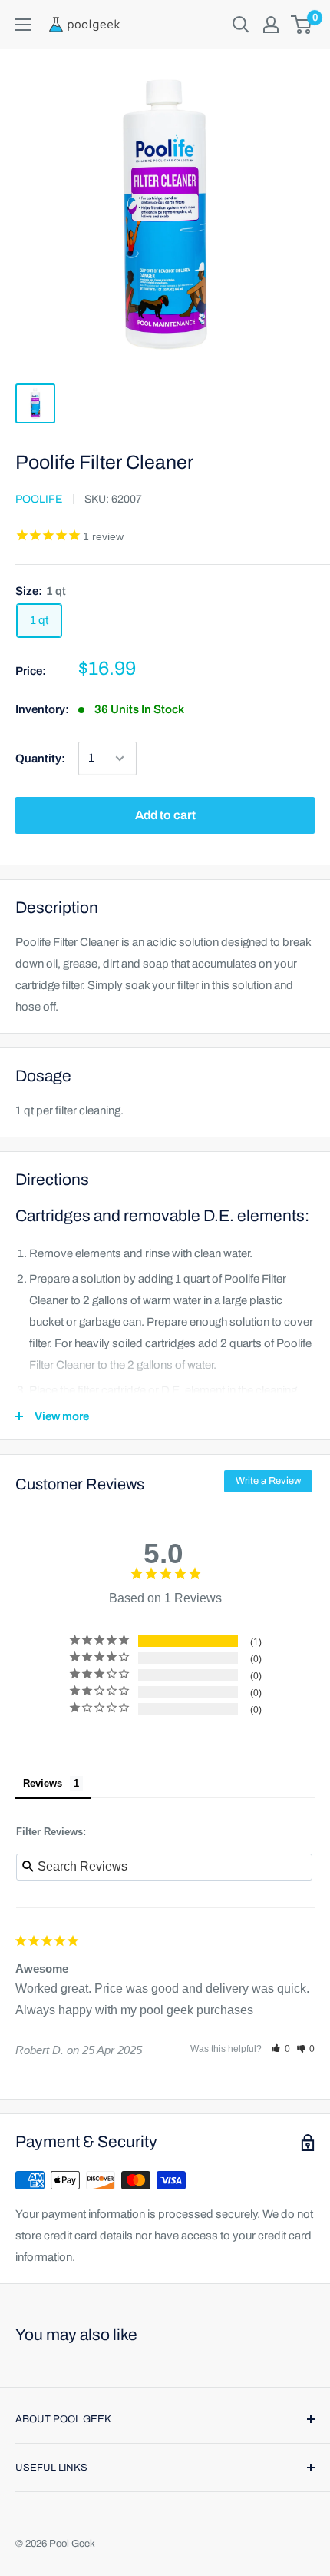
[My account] (271, 25)
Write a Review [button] (268, 1481)
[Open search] (241, 25)
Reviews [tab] (43, 1783)
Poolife (39, 499)
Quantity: (40, 759)
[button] (280, 2049)
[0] (302, 25)
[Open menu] (23, 25)
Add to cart (165, 815)
